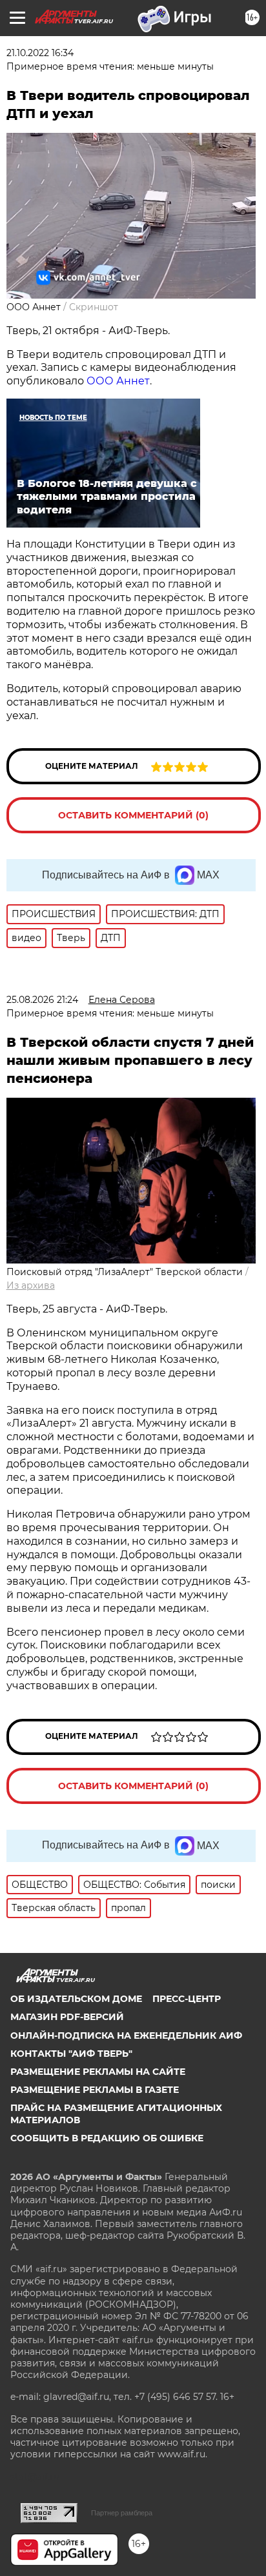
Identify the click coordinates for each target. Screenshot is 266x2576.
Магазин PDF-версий (67, 2017)
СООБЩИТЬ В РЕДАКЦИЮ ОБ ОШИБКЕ (107, 2138)
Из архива (31, 1285)
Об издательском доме (76, 1999)
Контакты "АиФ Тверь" (71, 2054)
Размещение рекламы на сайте (98, 2072)
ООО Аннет (118, 381)
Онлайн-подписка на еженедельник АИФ (126, 2036)
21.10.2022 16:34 (40, 53)
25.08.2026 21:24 (42, 1000)
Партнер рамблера (122, 2513)
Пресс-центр (187, 1999)
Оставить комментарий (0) (133, 815)
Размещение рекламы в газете (95, 2090)
